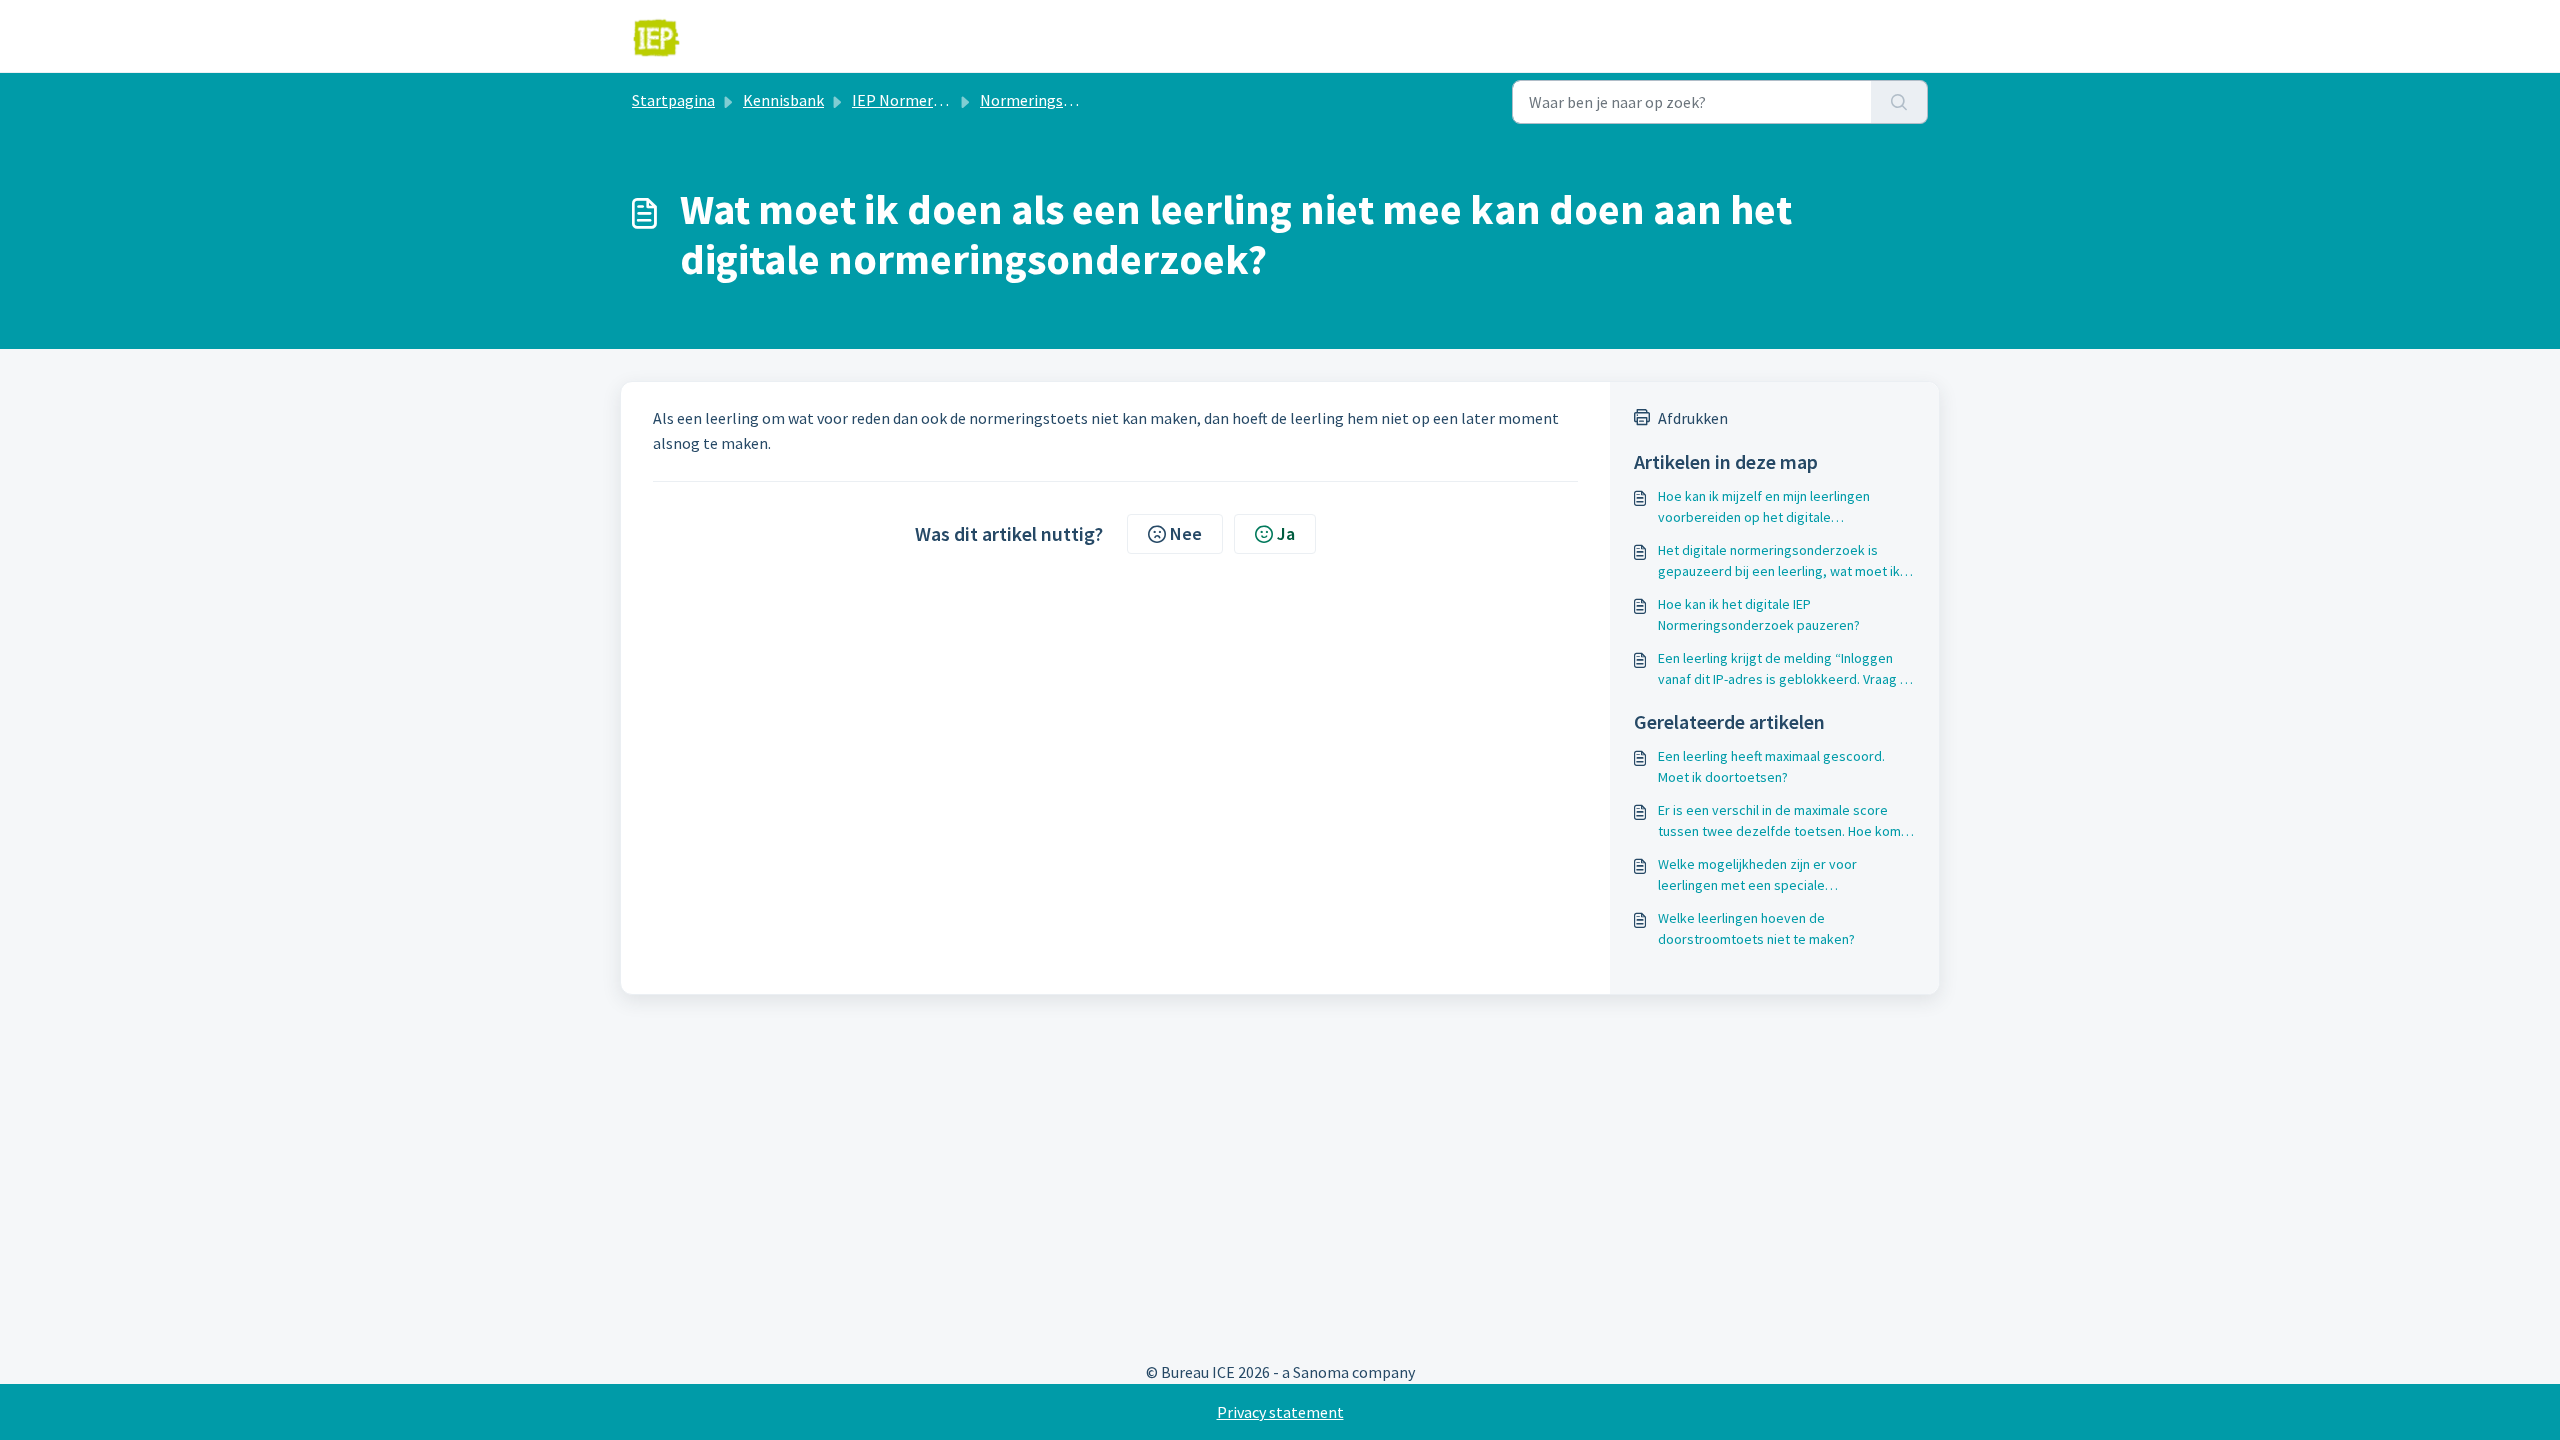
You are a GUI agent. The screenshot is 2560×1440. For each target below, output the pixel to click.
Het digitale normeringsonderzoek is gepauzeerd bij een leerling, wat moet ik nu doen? (1779, 561)
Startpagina (673, 100)
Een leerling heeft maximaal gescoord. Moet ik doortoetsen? (1771, 766)
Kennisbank (783, 100)
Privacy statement (1280, 1412)
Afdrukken (1693, 418)
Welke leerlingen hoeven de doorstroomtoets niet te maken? (1756, 928)
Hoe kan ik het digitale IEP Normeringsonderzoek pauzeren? (1759, 614)
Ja (1286, 533)
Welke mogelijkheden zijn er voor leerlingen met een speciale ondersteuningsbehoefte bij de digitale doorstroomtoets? (1775, 875)
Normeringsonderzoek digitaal (1086, 100)
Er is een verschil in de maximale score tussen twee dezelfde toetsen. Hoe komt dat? (1782, 821)
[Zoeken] (1899, 102)
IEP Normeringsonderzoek (943, 100)
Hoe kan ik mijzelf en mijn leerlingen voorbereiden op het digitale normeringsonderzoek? (1764, 507)
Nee (1186, 533)
